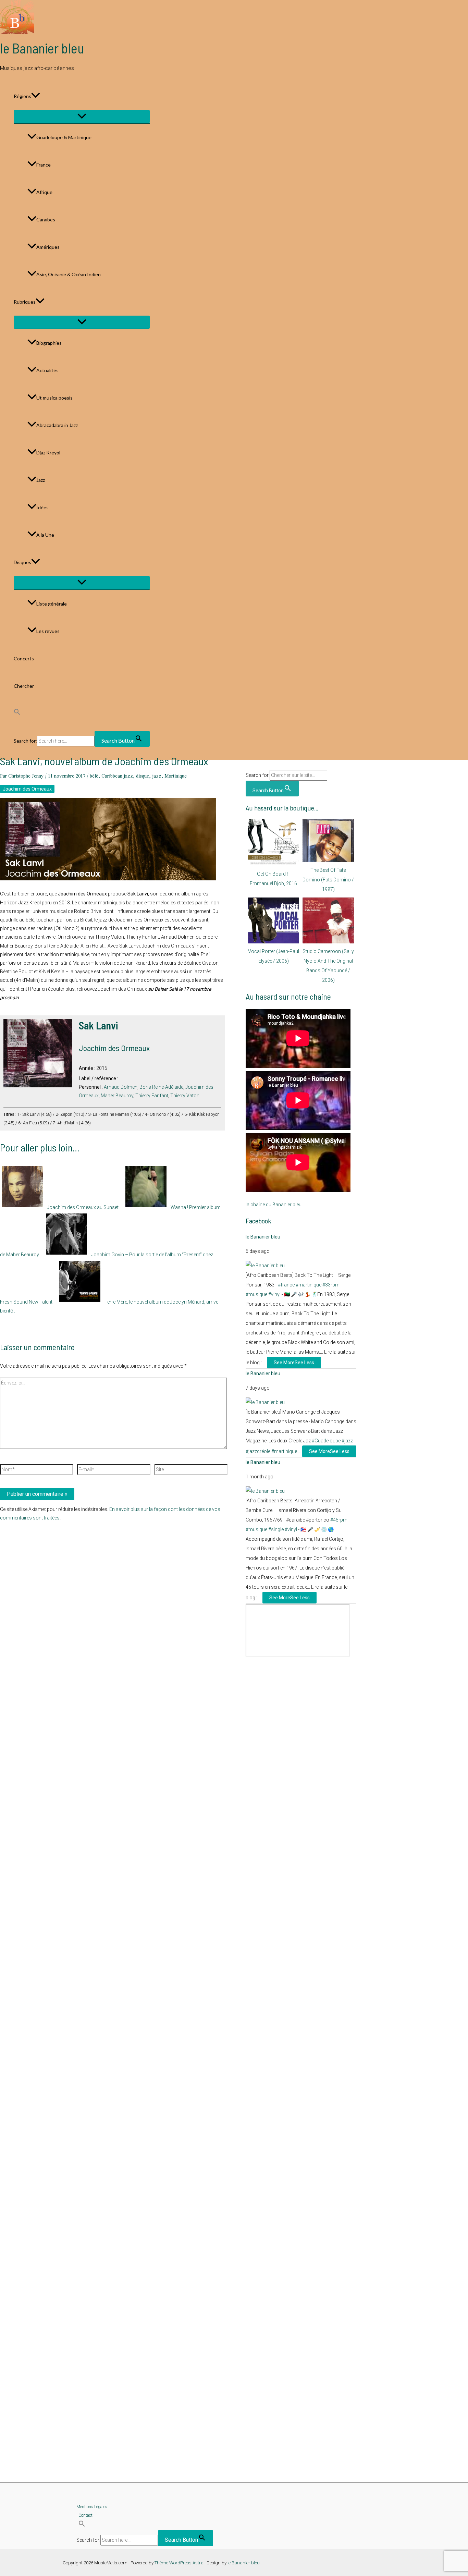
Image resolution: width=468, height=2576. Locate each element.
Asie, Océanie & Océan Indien (69, 274)
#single (276, 1529)
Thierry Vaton (185, 1096)
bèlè (94, 776)
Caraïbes (46, 219)
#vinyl (274, 1294)
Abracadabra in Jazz (57, 425)
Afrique (44, 192)
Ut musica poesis (54, 398)
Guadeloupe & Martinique (64, 137)
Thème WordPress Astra (179, 2563)
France (44, 165)
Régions (22, 96)
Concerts (24, 658)
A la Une (45, 535)
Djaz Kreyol (48, 453)
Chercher (24, 686)
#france (286, 1285)
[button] (36, 96)
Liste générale (52, 604)
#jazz (347, 1441)
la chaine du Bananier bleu (274, 1205)
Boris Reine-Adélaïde (161, 1087)
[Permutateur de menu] (82, 117)
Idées (42, 507)
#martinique (309, 1285)
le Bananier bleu (42, 48)
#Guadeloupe (326, 1441)
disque (143, 776)
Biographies (49, 343)
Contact (85, 2515)
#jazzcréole (258, 1451)
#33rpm (331, 1285)
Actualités (47, 370)
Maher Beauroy (117, 1096)
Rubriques (25, 302)
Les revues (48, 631)
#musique (256, 1294)
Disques (22, 562)
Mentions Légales (92, 2507)
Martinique (176, 776)
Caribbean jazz (117, 776)
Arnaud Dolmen (121, 1087)
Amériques (48, 247)
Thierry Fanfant (152, 1096)
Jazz (41, 480)
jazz (157, 776)
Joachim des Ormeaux (27, 789)
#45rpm (339, 1520)
